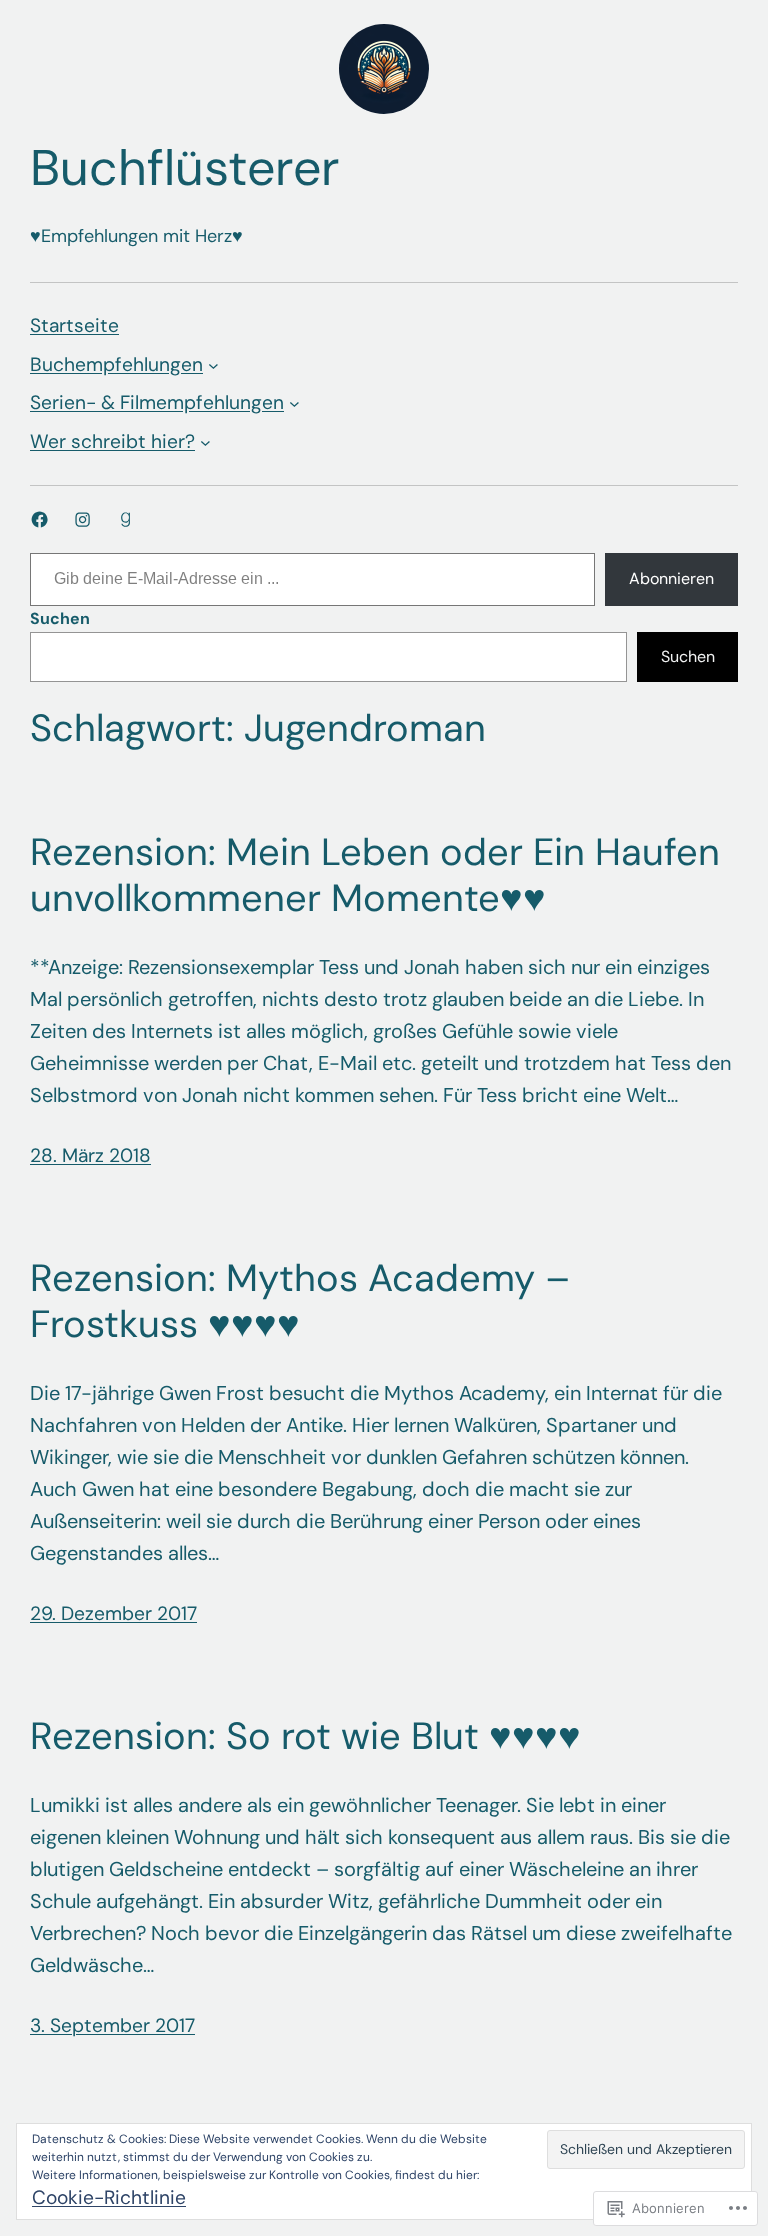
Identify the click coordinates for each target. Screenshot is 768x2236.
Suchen (60, 618)
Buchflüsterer (185, 168)
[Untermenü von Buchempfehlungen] (213, 365)
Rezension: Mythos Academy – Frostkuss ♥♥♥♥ (300, 1301)
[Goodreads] (125, 519)
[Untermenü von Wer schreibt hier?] (205, 441)
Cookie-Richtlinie (109, 2197)
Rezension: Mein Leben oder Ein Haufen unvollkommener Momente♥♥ (375, 875)
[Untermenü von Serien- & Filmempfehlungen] (294, 403)
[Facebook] (39, 519)
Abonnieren (671, 578)
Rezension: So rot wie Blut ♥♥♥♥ (305, 1737)
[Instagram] (82, 519)
